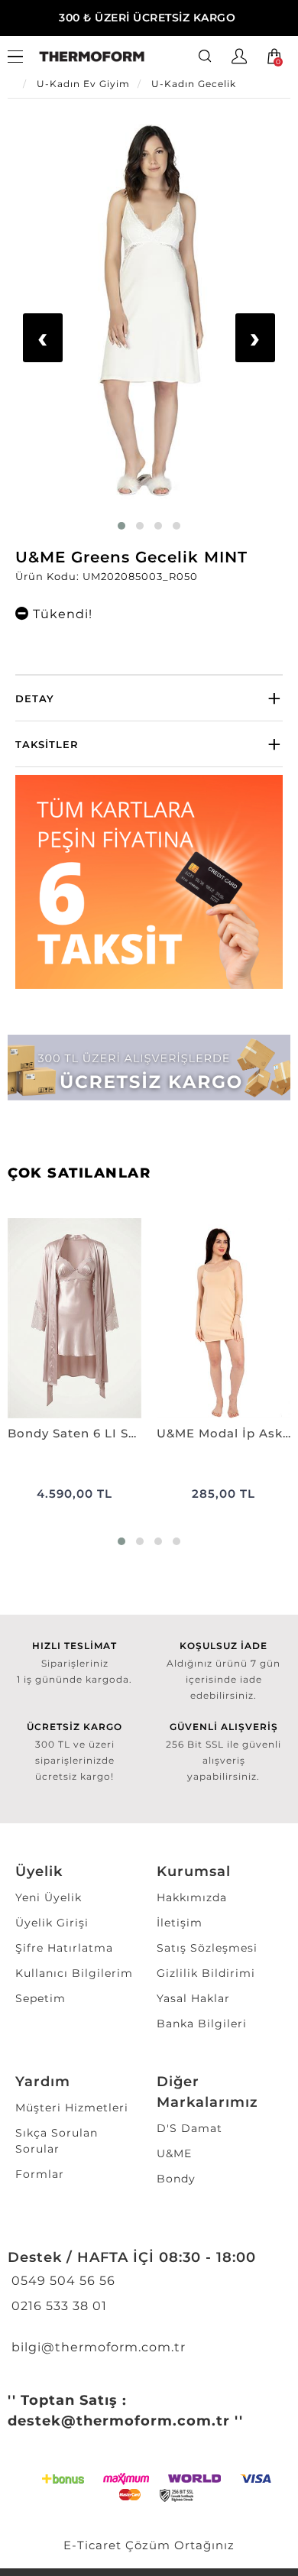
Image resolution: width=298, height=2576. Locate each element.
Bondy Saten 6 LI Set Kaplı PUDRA (74, 1433)
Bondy (176, 2179)
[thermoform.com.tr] (92, 57)
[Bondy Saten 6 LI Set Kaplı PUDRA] (74, 1319)
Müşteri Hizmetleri (72, 2108)
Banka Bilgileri (202, 2024)
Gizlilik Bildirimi (206, 1973)
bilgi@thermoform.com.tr (97, 2347)
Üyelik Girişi (52, 1923)
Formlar (40, 2174)
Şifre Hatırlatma (64, 1948)
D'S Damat (189, 2128)
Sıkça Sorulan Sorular (57, 2141)
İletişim (180, 1923)
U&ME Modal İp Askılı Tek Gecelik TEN (223, 1433)
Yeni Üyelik (49, 1897)
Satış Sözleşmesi (207, 1948)
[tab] (149, 698)
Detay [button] (35, 698)
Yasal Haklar (193, 1998)
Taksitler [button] (47, 744)
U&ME (174, 2153)
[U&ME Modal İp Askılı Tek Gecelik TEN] (223, 1319)
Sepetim (40, 1998)
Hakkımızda (192, 1897)
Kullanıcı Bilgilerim (74, 1973)
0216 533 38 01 (57, 2306)
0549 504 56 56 (62, 2281)
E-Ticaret (92, 2545)
